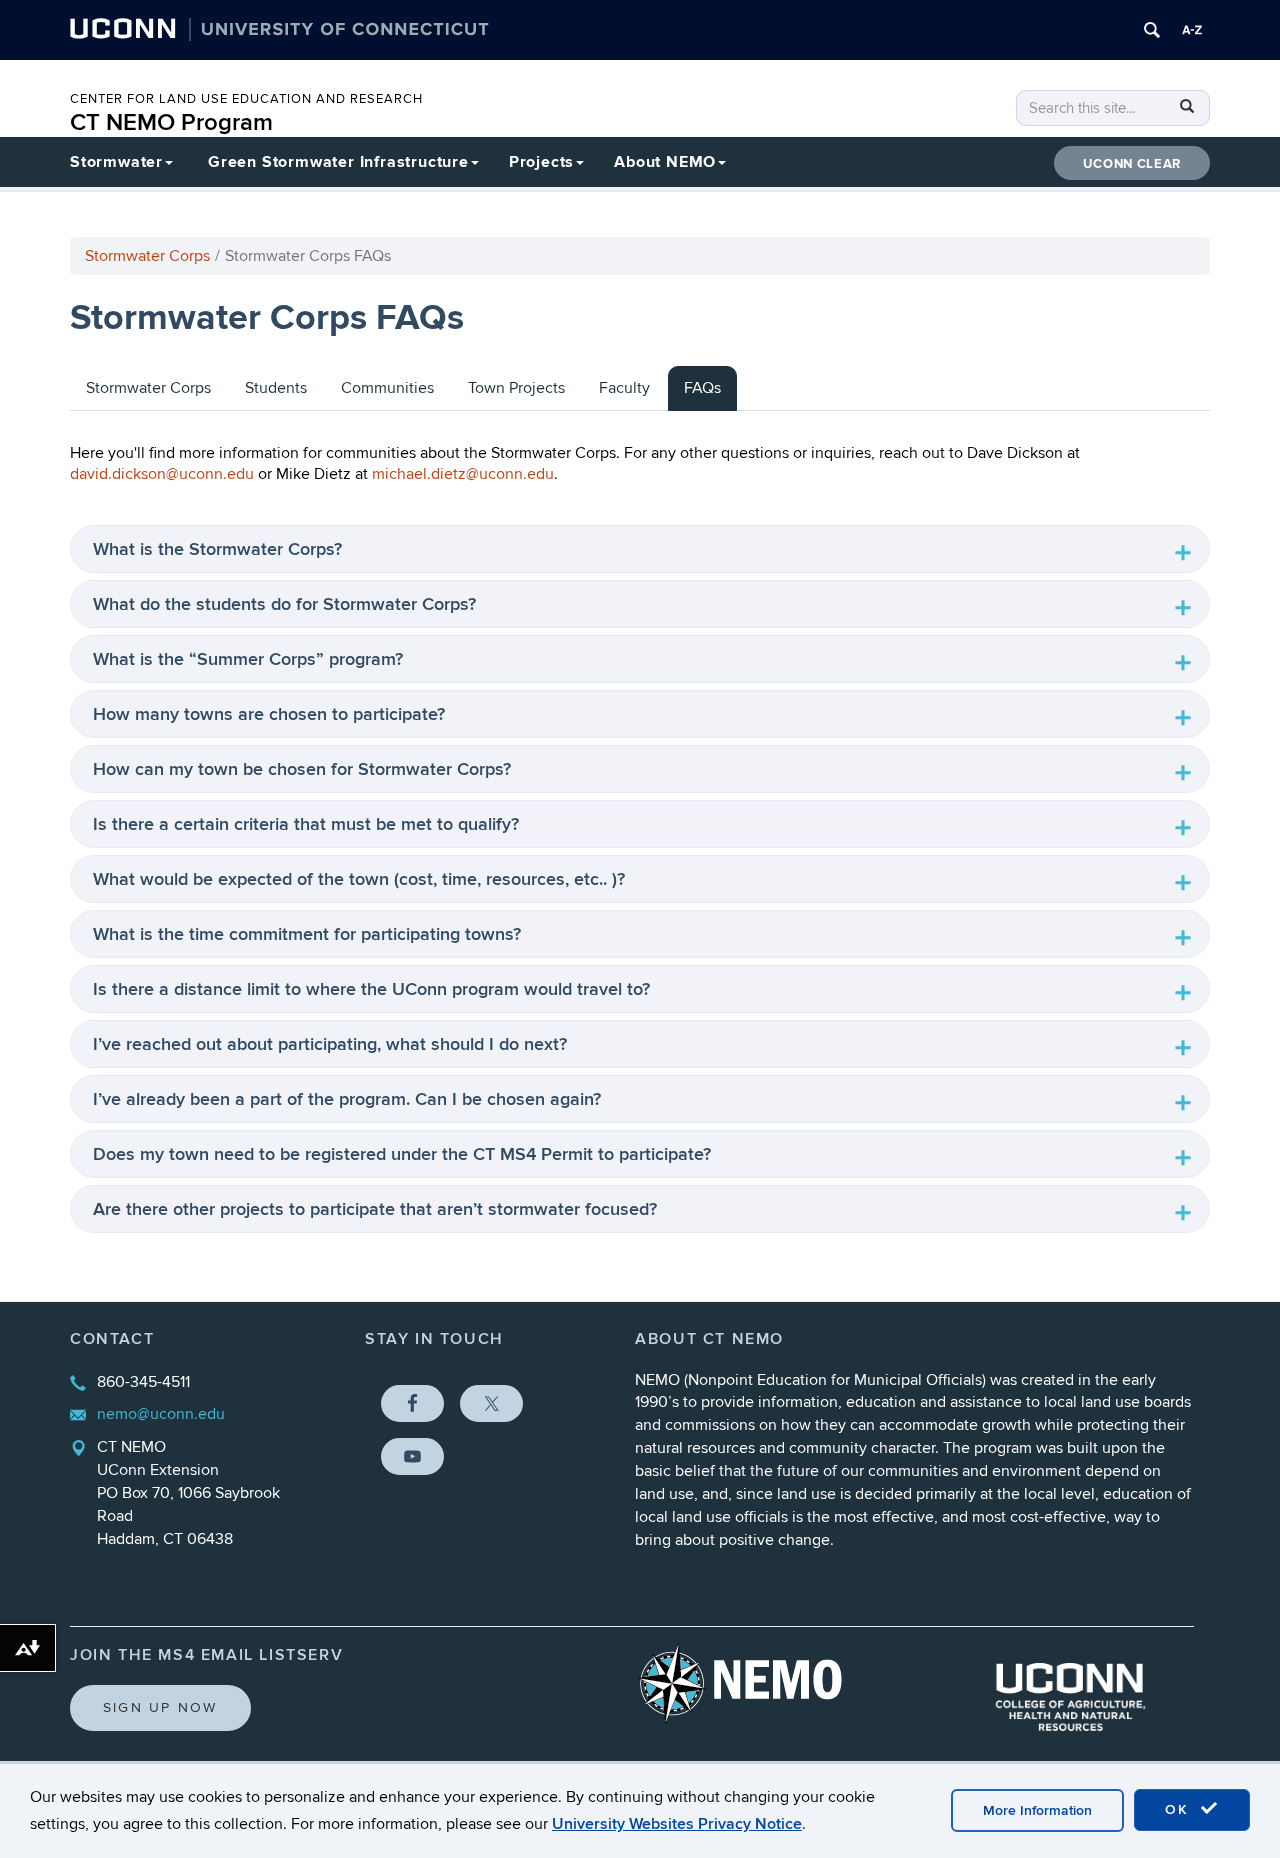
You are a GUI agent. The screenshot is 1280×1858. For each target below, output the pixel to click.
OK (1180, 1809)
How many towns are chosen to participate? (269, 714)
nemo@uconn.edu (161, 1414)
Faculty (624, 388)
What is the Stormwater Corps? (217, 549)
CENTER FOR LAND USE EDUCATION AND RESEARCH (246, 99)
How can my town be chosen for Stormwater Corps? (302, 769)
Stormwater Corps (147, 256)
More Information (1037, 1810)
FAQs (702, 388)
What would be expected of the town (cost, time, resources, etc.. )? (359, 879)
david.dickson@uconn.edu (162, 474)
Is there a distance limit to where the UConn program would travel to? (371, 989)
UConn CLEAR (1132, 164)
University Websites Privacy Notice (677, 1824)
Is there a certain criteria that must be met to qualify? (306, 824)
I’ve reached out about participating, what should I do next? (330, 1044)
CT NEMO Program (171, 122)
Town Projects (516, 388)
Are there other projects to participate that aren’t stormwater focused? (375, 1209)
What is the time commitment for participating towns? (307, 934)
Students (276, 388)
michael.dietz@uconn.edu (463, 474)
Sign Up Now (160, 1707)
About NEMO (665, 162)
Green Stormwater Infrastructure (338, 162)
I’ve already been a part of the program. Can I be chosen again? (347, 1099)
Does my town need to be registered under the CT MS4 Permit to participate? (402, 1154)
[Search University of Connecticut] (1152, 30)
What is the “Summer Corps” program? (248, 659)
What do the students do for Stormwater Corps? (284, 604)
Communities (387, 388)
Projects (541, 162)
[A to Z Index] (1192, 30)
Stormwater (116, 162)
